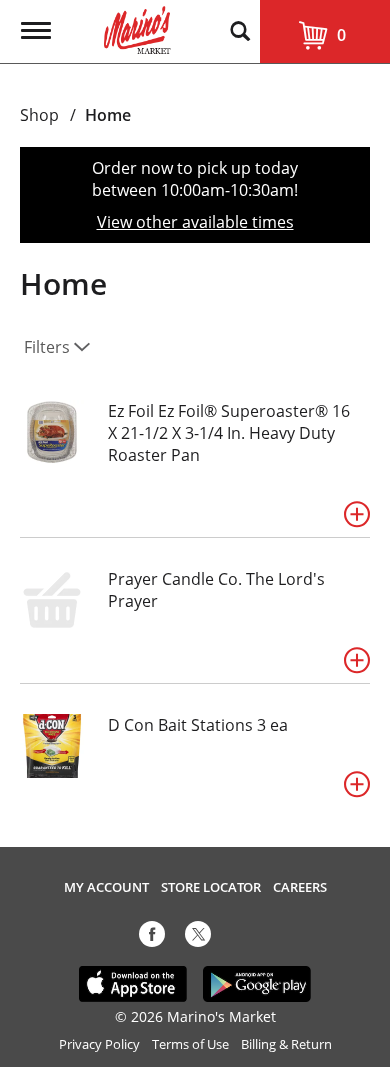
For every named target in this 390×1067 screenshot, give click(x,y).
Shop (39, 115)
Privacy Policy (99, 1044)
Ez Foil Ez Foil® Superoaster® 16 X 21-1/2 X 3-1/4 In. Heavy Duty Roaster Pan (229, 433)
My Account (106, 887)
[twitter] (198, 938)
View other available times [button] (195, 222)
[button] (357, 514)
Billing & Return (286, 1044)
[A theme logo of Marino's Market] (137, 28)
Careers (300, 887)
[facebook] (152, 938)
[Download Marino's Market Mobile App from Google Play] (257, 983)
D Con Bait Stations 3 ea (198, 725)
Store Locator (211, 887)
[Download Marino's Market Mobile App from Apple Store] (133, 983)
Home (108, 115)
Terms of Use (190, 1044)
